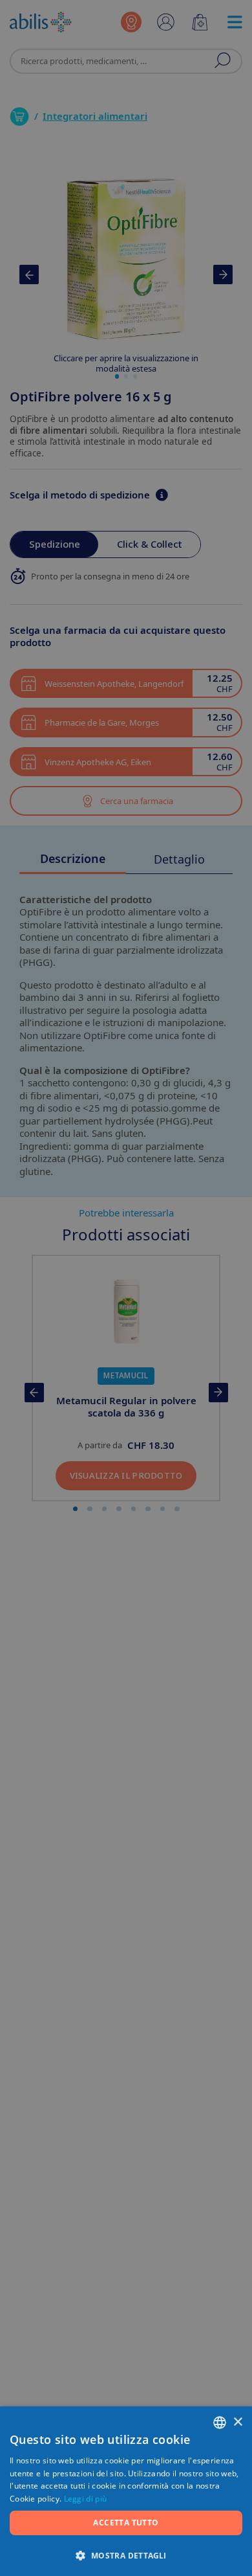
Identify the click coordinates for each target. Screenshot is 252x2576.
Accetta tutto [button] (126, 2523)
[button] (126, 2555)
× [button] (237, 2422)
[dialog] (126, 1288)
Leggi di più (86, 2499)
